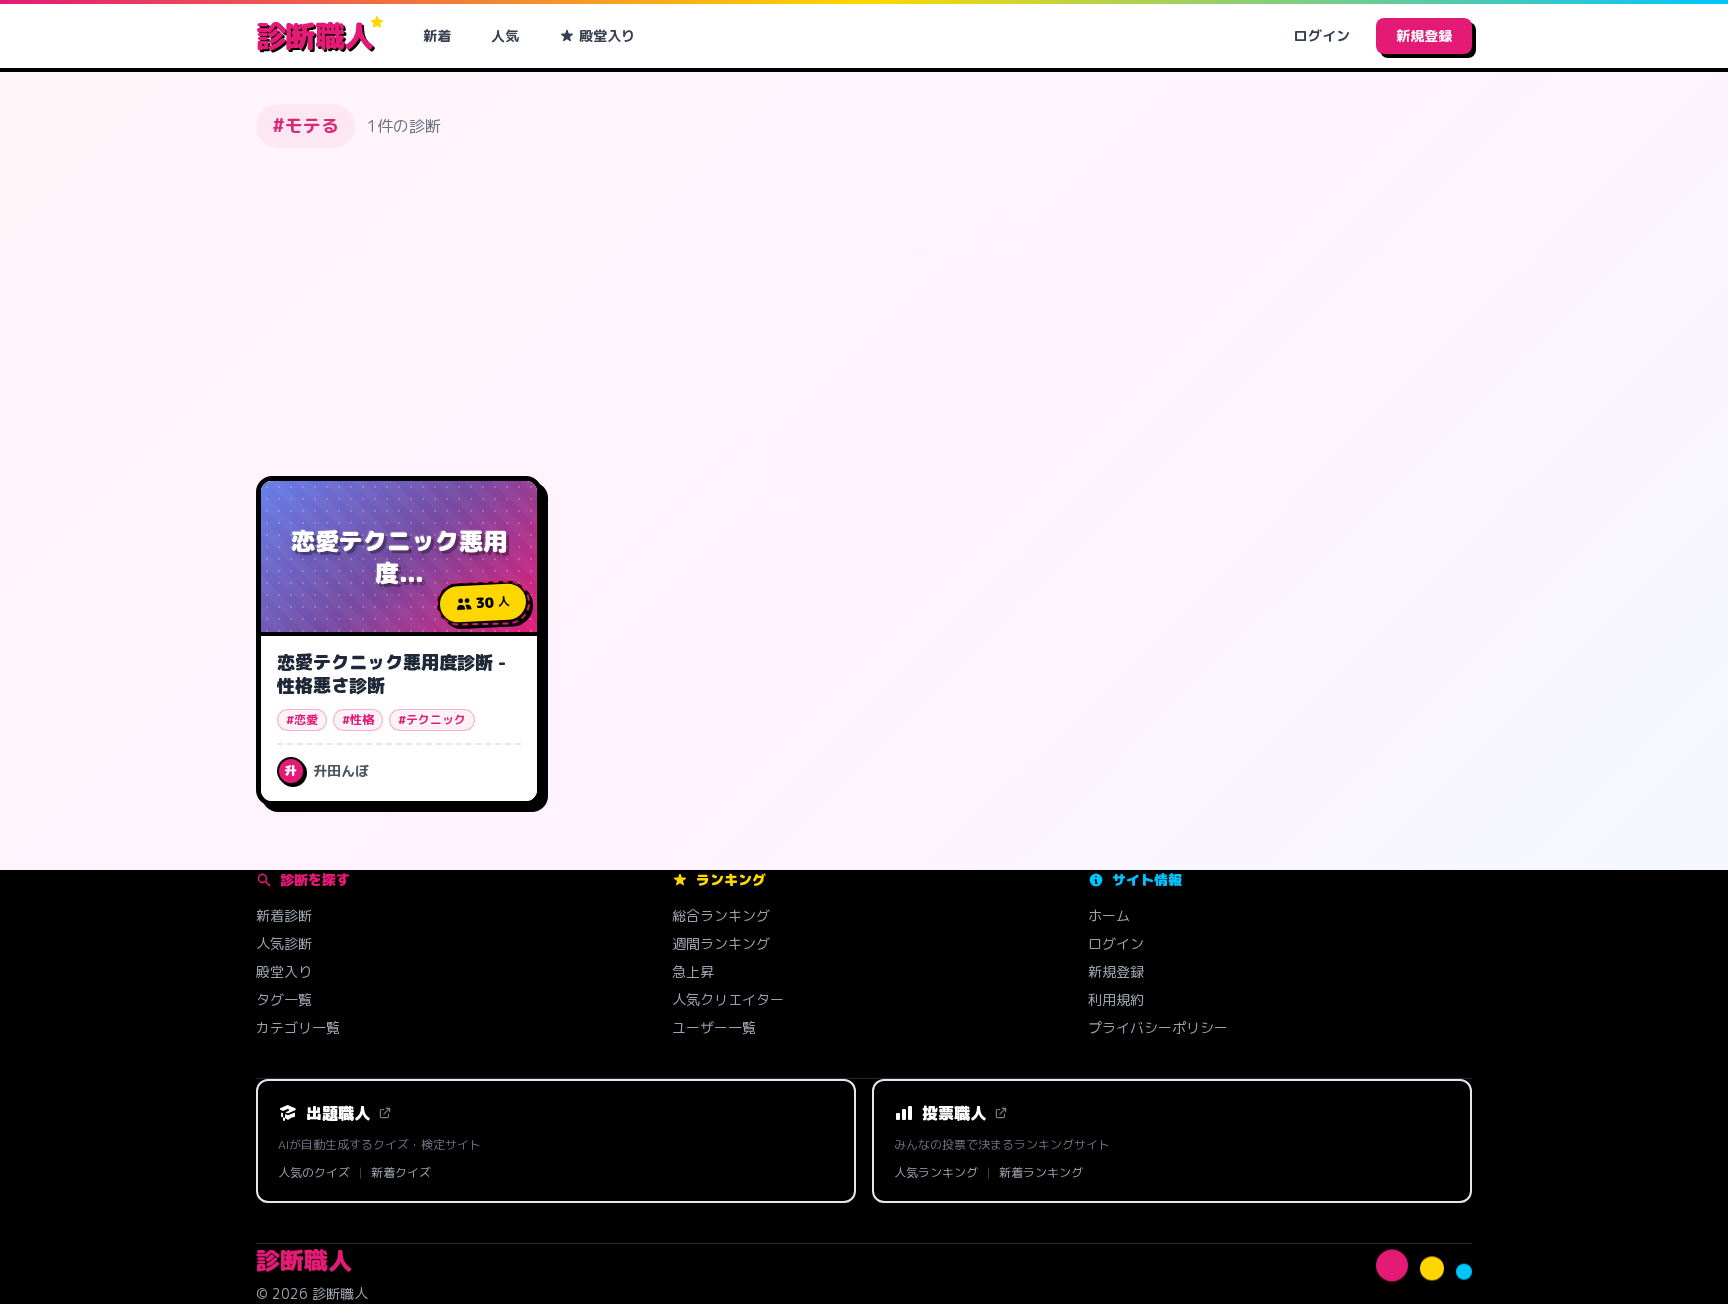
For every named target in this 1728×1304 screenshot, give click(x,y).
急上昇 (693, 971)
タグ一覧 (284, 999)
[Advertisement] (864, 312)
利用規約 (1116, 999)
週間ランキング (721, 943)
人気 (505, 35)
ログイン (1322, 35)
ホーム (1109, 915)
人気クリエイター (728, 999)
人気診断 (284, 943)
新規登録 (1424, 35)
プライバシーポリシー (1158, 1027)
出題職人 (338, 1113)
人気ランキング (936, 1173)
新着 (437, 35)
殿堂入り (607, 35)
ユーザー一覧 (714, 1027)
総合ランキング (721, 915)
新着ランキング (1041, 1173)
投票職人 (954, 1113)
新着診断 (284, 915)
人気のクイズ (314, 1173)
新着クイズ (401, 1173)
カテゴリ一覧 (298, 1027)
